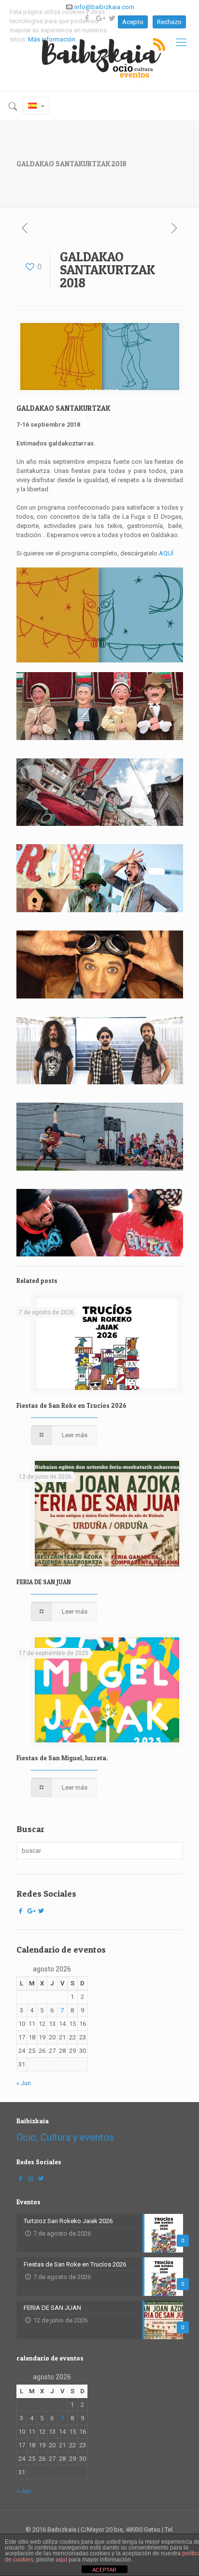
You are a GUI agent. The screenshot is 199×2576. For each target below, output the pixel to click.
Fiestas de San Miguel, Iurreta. (62, 1758)
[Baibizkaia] (99, 55)
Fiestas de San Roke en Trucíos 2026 (71, 1405)
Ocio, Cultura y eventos (65, 2137)
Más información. (52, 39)
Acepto (133, 22)
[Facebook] (21, 1911)
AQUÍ (166, 553)
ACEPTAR (104, 2570)
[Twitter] (41, 1911)
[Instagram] (31, 2178)
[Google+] (31, 1911)
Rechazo (169, 22)
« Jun (24, 2083)
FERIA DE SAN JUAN (44, 1582)
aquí (61, 2560)
